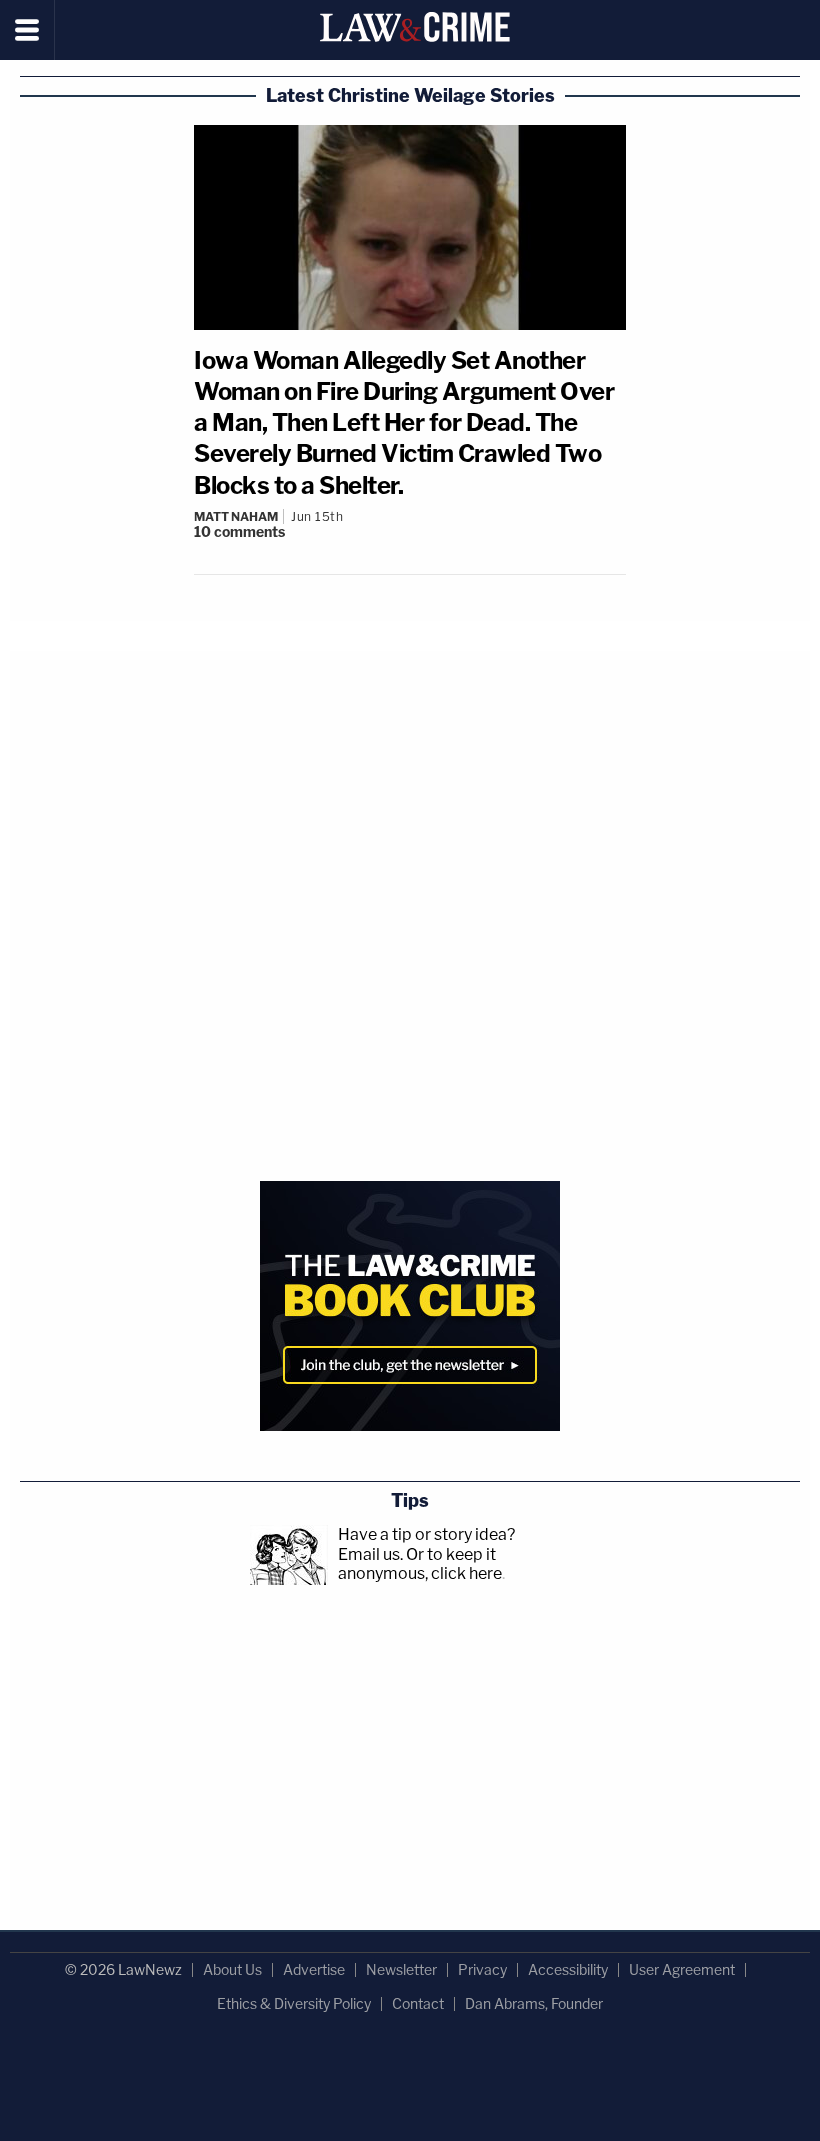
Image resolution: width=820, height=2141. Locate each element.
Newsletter (401, 1969)
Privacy (482, 1969)
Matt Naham (236, 516)
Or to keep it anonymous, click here (420, 1564)
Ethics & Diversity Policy (294, 2003)
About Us (232, 1969)
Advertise (314, 1969)
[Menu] (27, 30)
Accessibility (568, 1969)
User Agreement (682, 1969)
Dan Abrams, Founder (534, 2003)
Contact (418, 2003)
